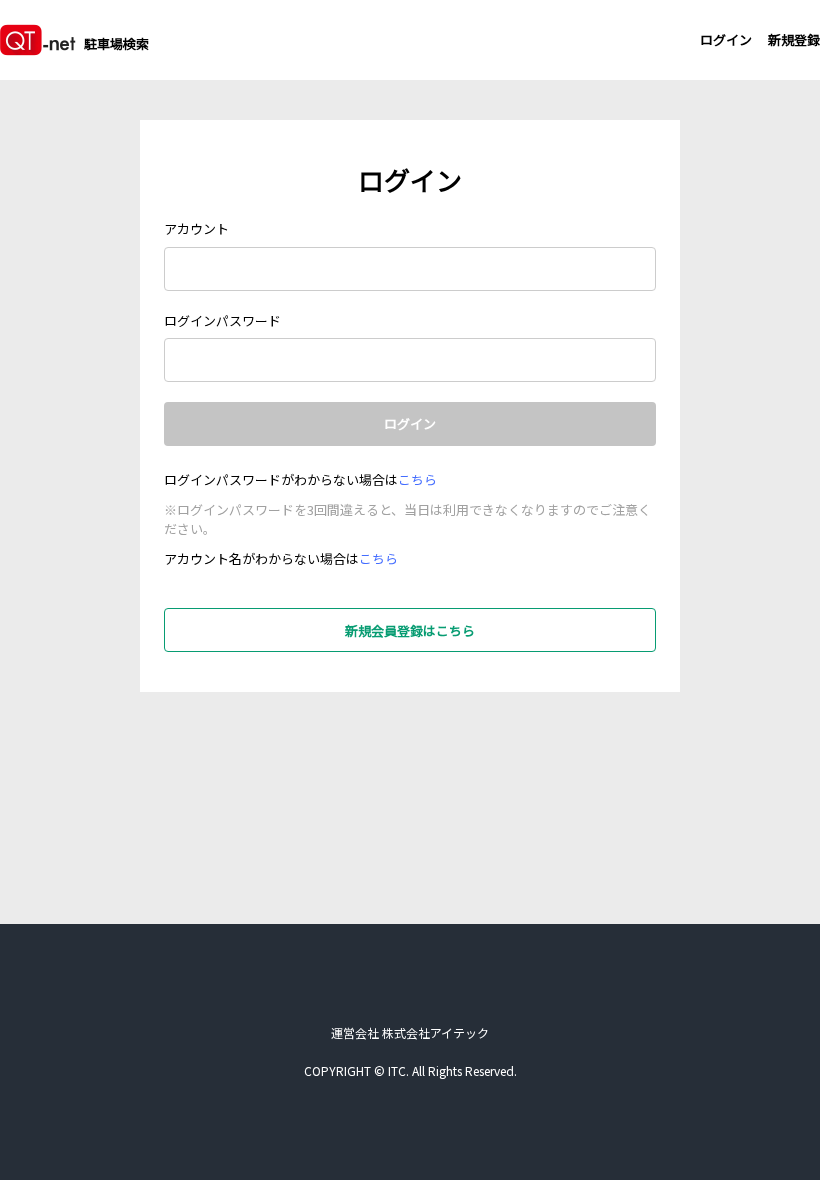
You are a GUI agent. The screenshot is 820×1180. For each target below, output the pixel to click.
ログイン (726, 39)
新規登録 (794, 39)
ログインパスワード (222, 320)
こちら (417, 479)
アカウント (196, 228)
